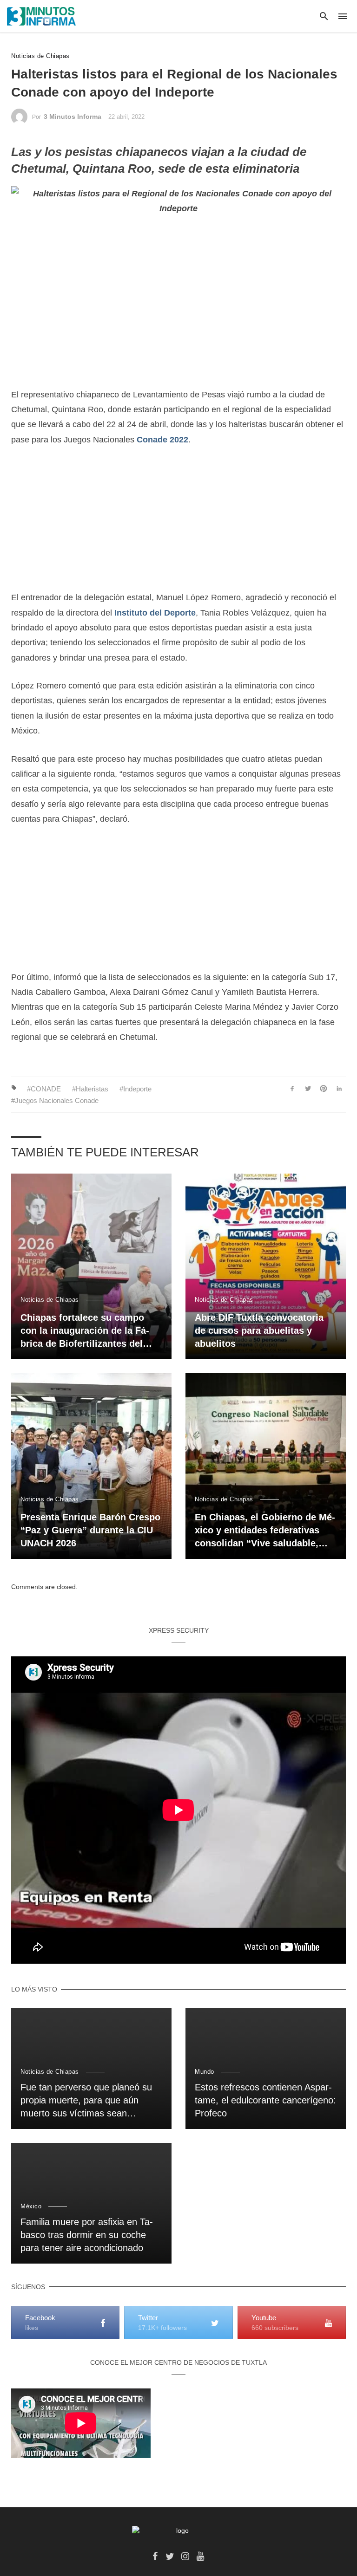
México (31, 2206)
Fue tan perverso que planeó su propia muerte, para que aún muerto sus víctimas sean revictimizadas (86, 2101)
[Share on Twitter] (308, 1089)
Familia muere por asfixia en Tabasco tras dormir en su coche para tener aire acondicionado (87, 2235)
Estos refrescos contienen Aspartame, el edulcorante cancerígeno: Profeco (265, 2100)
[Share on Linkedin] (339, 1089)
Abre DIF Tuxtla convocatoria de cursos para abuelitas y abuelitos (259, 1330)
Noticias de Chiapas (40, 56)
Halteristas (92, 1089)
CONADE (46, 1089)
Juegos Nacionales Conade (57, 1100)
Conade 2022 (162, 440)
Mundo (205, 2072)
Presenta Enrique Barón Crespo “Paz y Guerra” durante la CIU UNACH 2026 (90, 1530)
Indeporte (137, 1089)
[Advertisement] (178, 525)
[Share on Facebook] (292, 1089)
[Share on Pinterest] (324, 1089)
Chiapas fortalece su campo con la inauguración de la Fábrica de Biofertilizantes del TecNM (85, 1331)
